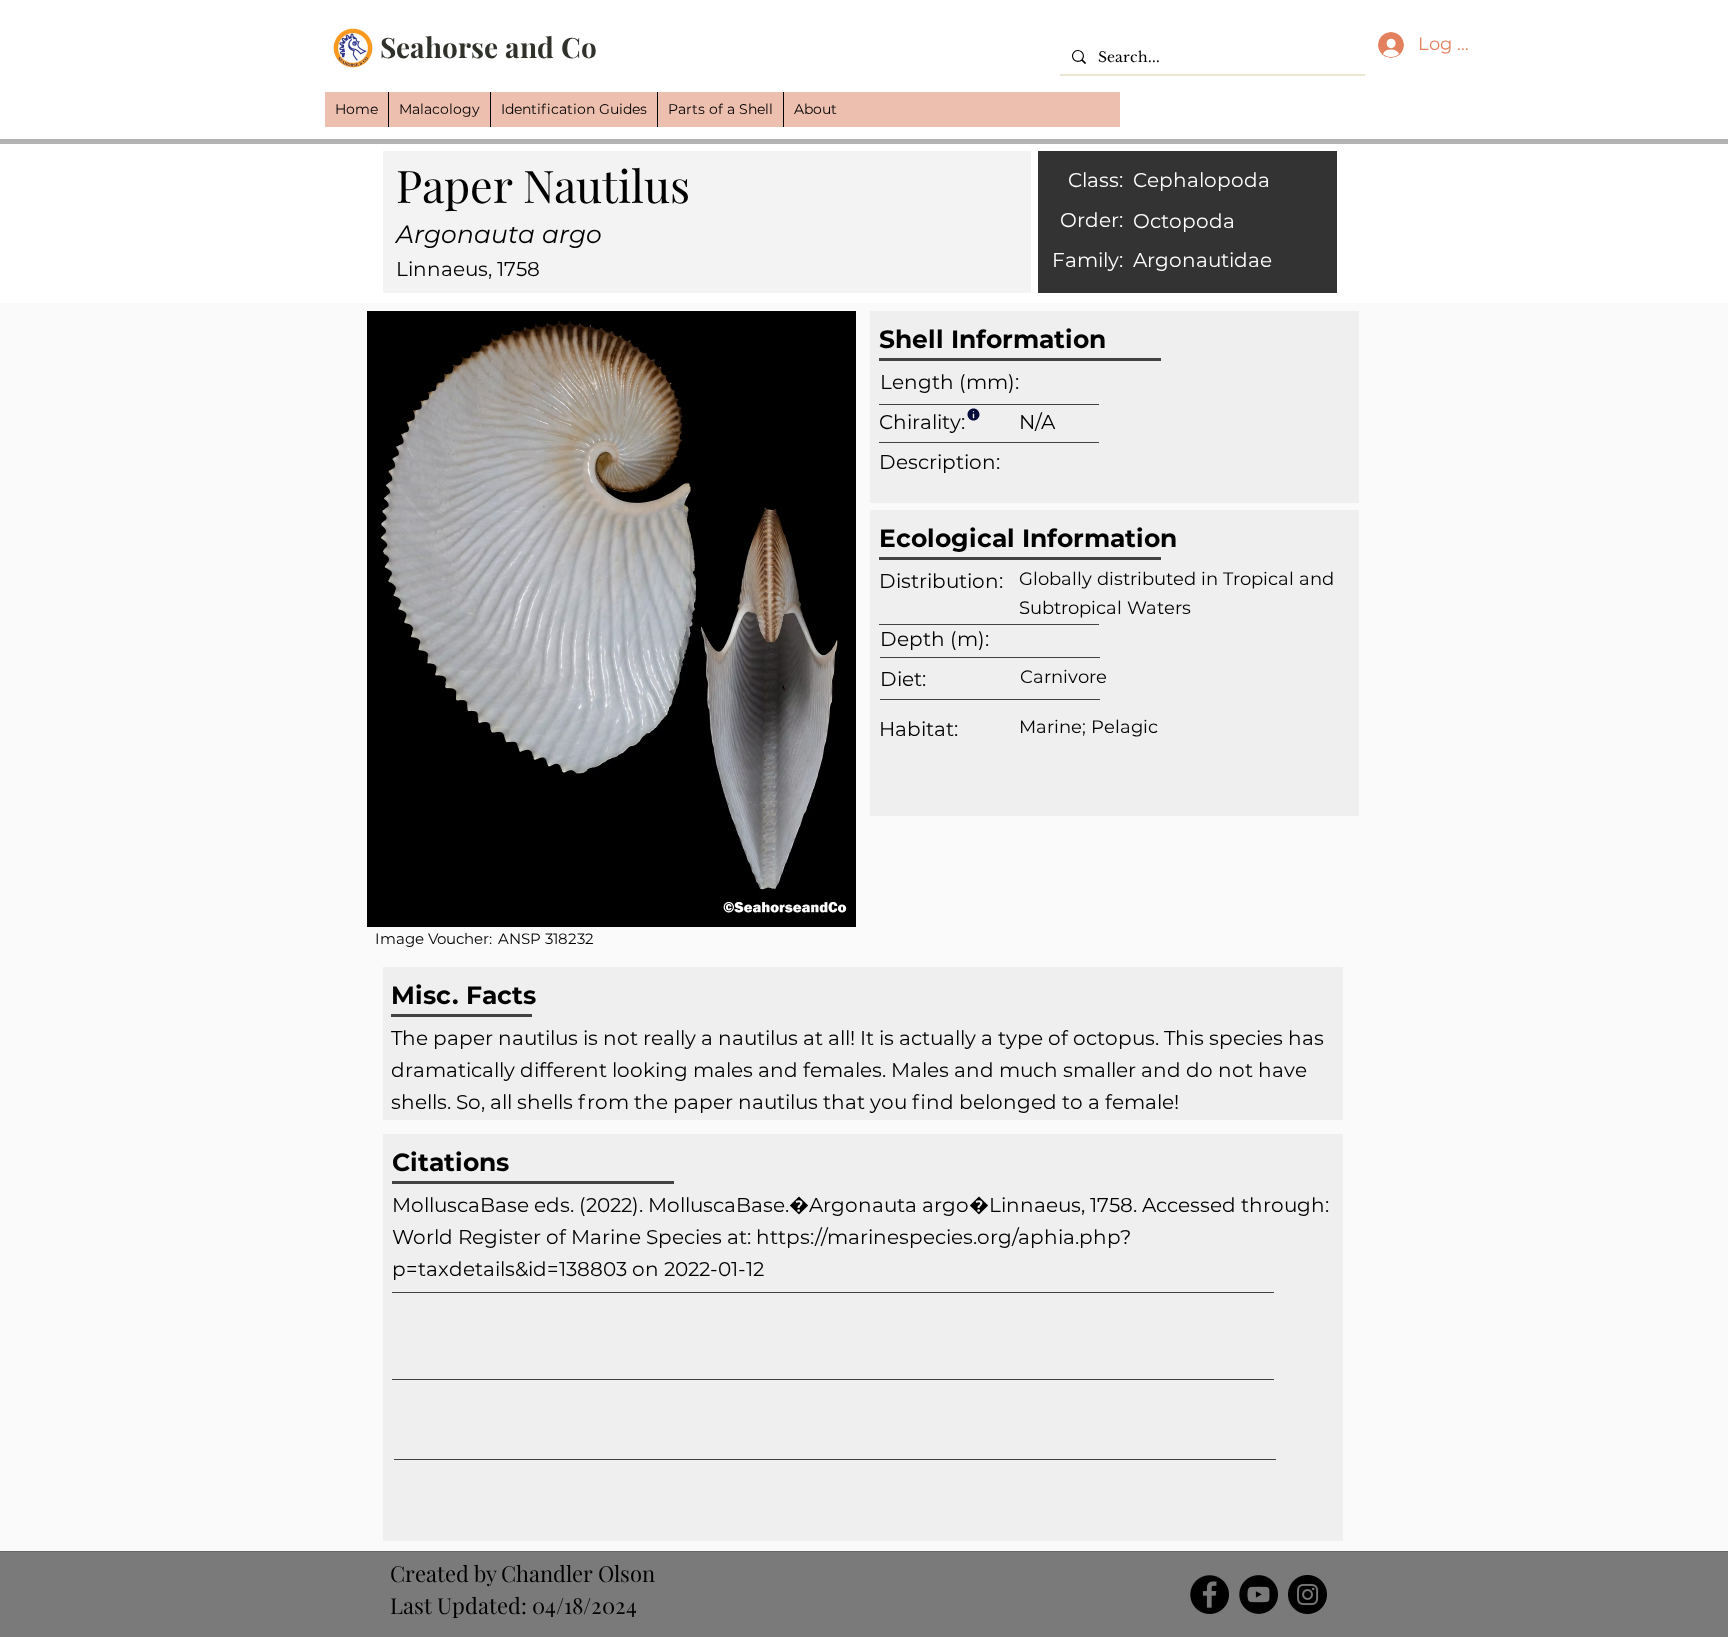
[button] (439, 109)
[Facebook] (1209, 1594)
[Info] (973, 414)
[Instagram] (1307, 1594)
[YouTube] (1258, 1594)
